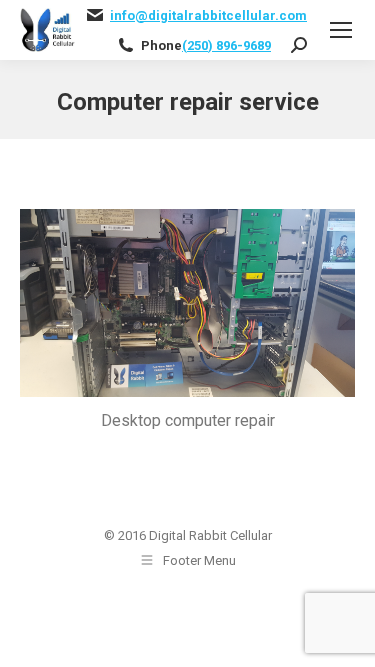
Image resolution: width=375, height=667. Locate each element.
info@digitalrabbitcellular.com (208, 15)
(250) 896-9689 (226, 45)
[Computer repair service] (187, 303)
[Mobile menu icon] (341, 30)
